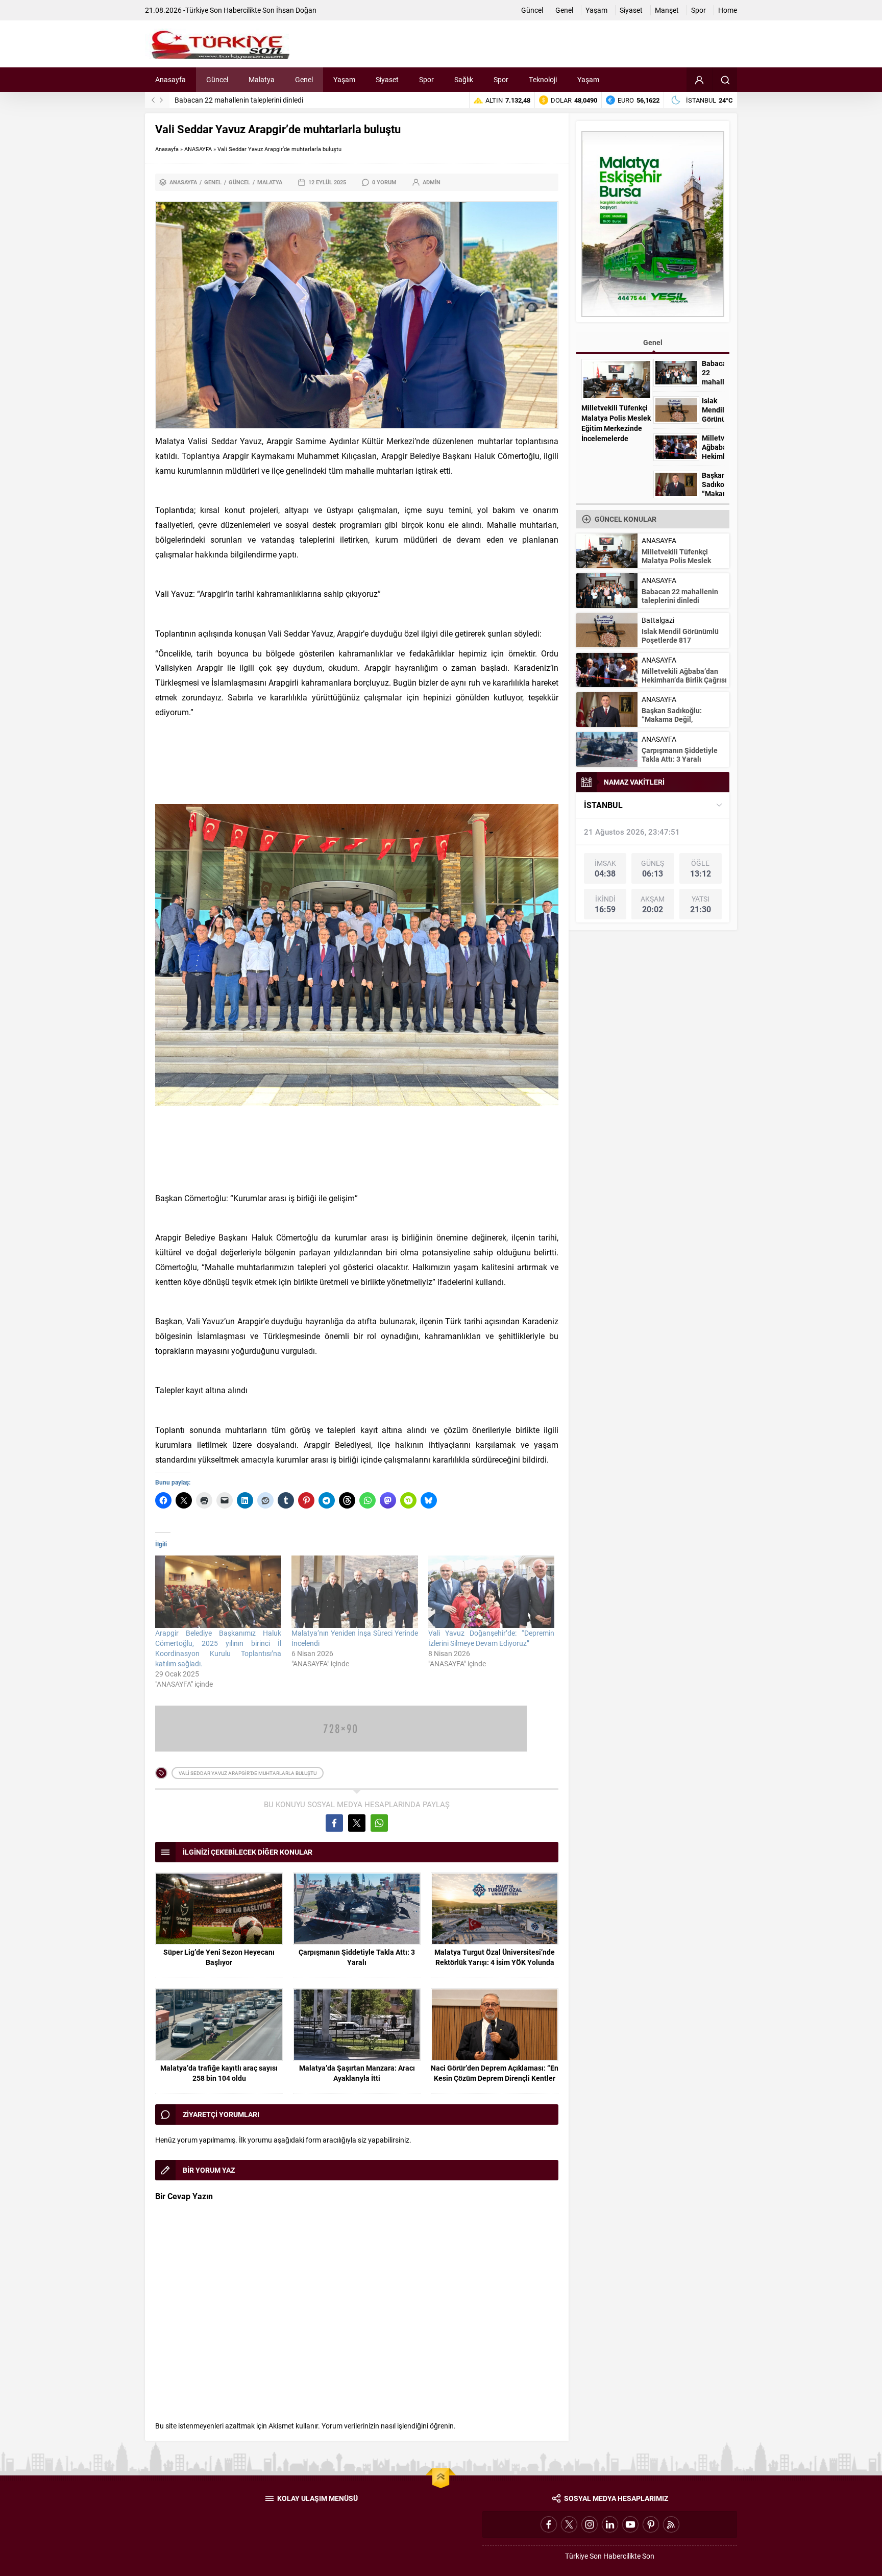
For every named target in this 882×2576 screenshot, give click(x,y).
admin (432, 182)
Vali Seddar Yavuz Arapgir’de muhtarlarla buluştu (248, 1773)
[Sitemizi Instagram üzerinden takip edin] (590, 2524)
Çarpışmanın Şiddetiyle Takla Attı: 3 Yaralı (357, 1957)
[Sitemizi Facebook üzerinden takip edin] (549, 2524)
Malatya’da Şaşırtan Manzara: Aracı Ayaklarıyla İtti (357, 2073)
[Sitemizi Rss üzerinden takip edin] (671, 2524)
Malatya (270, 182)
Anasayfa (167, 149)
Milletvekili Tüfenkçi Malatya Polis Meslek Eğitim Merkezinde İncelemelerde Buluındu (616, 428)
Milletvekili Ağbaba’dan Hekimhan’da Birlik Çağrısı (713, 456)
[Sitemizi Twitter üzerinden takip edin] (569, 2524)
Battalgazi (658, 620)
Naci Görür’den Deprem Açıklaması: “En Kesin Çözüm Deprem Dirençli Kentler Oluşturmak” (495, 2078)
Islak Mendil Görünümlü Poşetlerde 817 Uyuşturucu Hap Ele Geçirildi (281, 100)
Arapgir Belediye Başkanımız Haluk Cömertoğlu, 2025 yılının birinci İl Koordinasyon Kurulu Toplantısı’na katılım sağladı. (218, 1648)
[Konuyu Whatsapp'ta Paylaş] (379, 1823)
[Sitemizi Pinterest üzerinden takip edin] (651, 2524)
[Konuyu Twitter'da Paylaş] (357, 1823)
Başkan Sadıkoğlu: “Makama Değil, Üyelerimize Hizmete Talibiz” (676, 723)
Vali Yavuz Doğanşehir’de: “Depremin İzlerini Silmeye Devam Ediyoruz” (491, 1638)
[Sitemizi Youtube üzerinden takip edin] (630, 2524)
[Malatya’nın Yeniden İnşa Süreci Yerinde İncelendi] (354, 1591)
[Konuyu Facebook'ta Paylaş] (334, 1823)
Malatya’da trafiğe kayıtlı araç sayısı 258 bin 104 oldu (219, 2073)
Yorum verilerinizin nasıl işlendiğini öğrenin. (389, 2426)
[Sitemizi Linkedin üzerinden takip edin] (610, 2524)
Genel (213, 182)
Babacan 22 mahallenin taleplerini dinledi (713, 382)
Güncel (239, 182)
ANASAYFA (198, 149)
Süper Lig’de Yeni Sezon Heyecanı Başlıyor (219, 1957)
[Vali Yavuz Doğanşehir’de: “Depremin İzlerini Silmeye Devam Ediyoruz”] (491, 1591)
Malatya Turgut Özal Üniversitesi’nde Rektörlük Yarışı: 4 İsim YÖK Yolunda (495, 1957)
